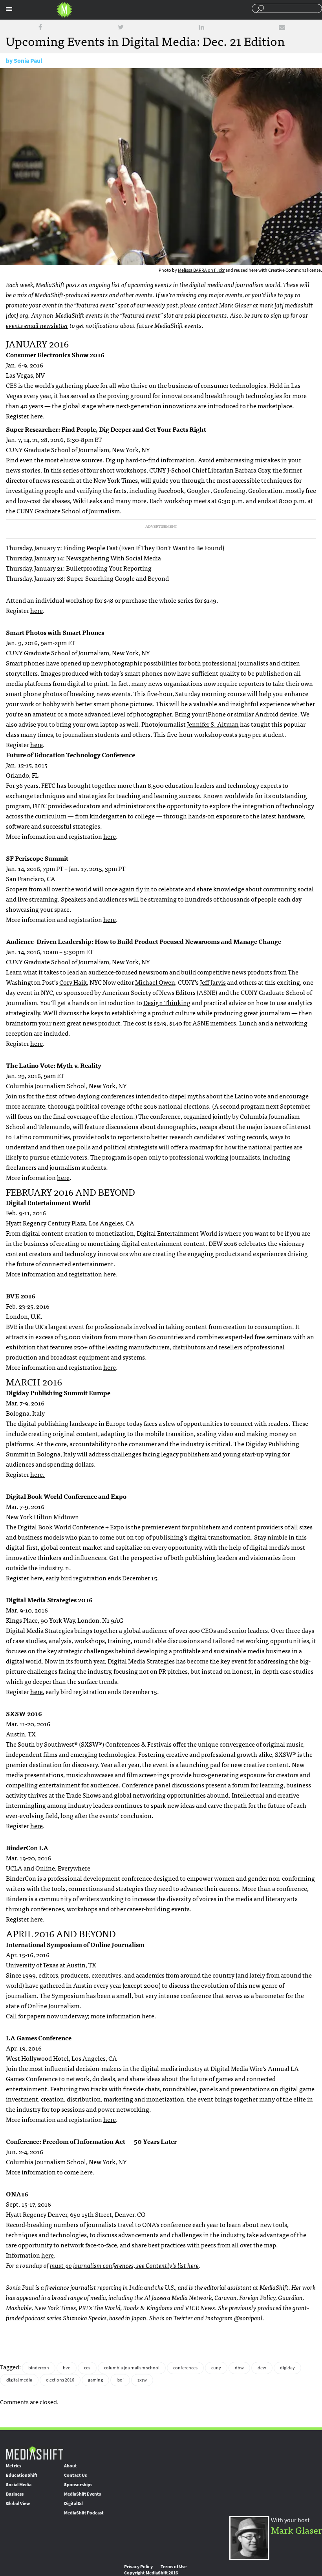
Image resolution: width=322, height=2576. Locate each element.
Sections (9, 9)
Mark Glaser (296, 2530)
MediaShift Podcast (84, 2513)
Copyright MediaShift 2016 (151, 2573)
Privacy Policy (138, 2567)
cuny (216, 2368)
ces (87, 2368)
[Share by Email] (282, 27)
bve (67, 2368)
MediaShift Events (82, 2494)
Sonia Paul (28, 61)
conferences (185, 2368)
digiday (287, 2368)
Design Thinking (167, 1002)
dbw (239, 2368)
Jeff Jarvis (213, 982)
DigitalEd (73, 2503)
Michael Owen (155, 982)
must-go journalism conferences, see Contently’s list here (124, 2265)
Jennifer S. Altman (213, 724)
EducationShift (22, 2475)
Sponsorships (78, 2485)
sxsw (142, 2380)
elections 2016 (60, 2380)
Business (15, 2494)
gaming (95, 2380)
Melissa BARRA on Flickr (201, 270)
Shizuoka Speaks (85, 2318)
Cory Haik (73, 982)
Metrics (14, 2466)
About (70, 2466)
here (37, 416)
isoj (120, 2380)
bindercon (39, 2368)
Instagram (219, 2318)
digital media (19, 2380)
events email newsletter (37, 325)
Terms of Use (174, 2567)
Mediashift (64, 10)
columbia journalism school (132, 2368)
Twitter (183, 2318)
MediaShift (35, 2453)
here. (38, 1474)
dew (262, 2368)
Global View (18, 2503)
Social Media (19, 2485)
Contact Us (75, 2475)
